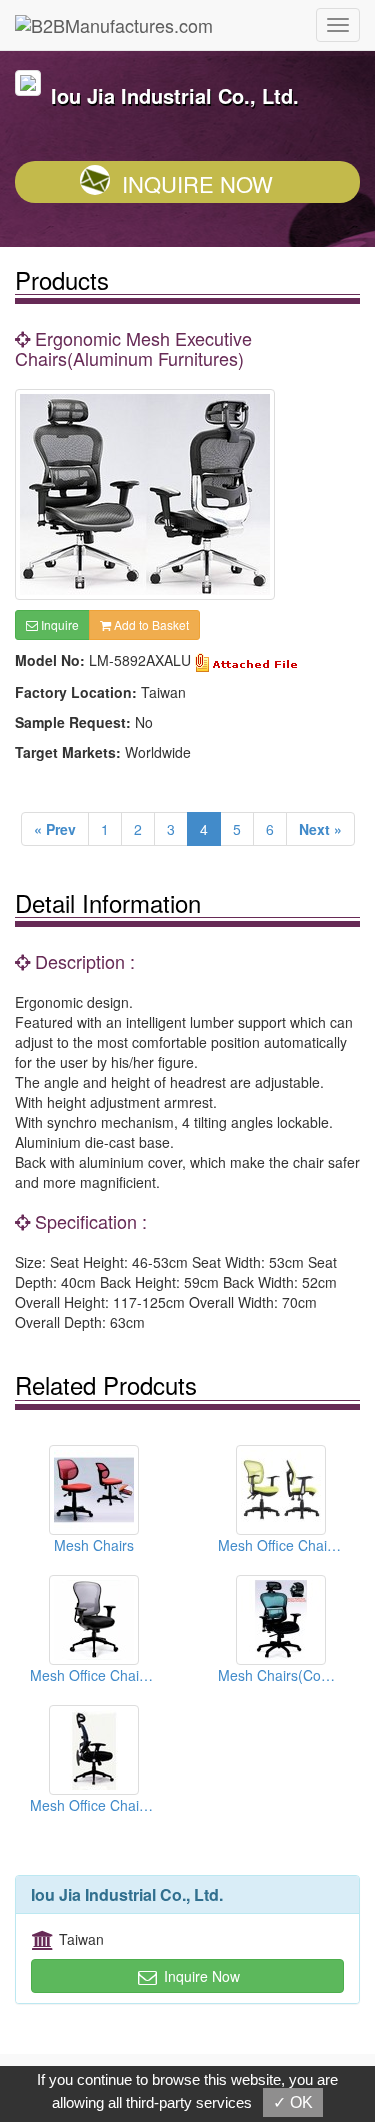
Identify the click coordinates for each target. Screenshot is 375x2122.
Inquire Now (197, 183)
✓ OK (293, 2102)
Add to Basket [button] (150, 624)
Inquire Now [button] (200, 1976)
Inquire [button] (58, 624)
